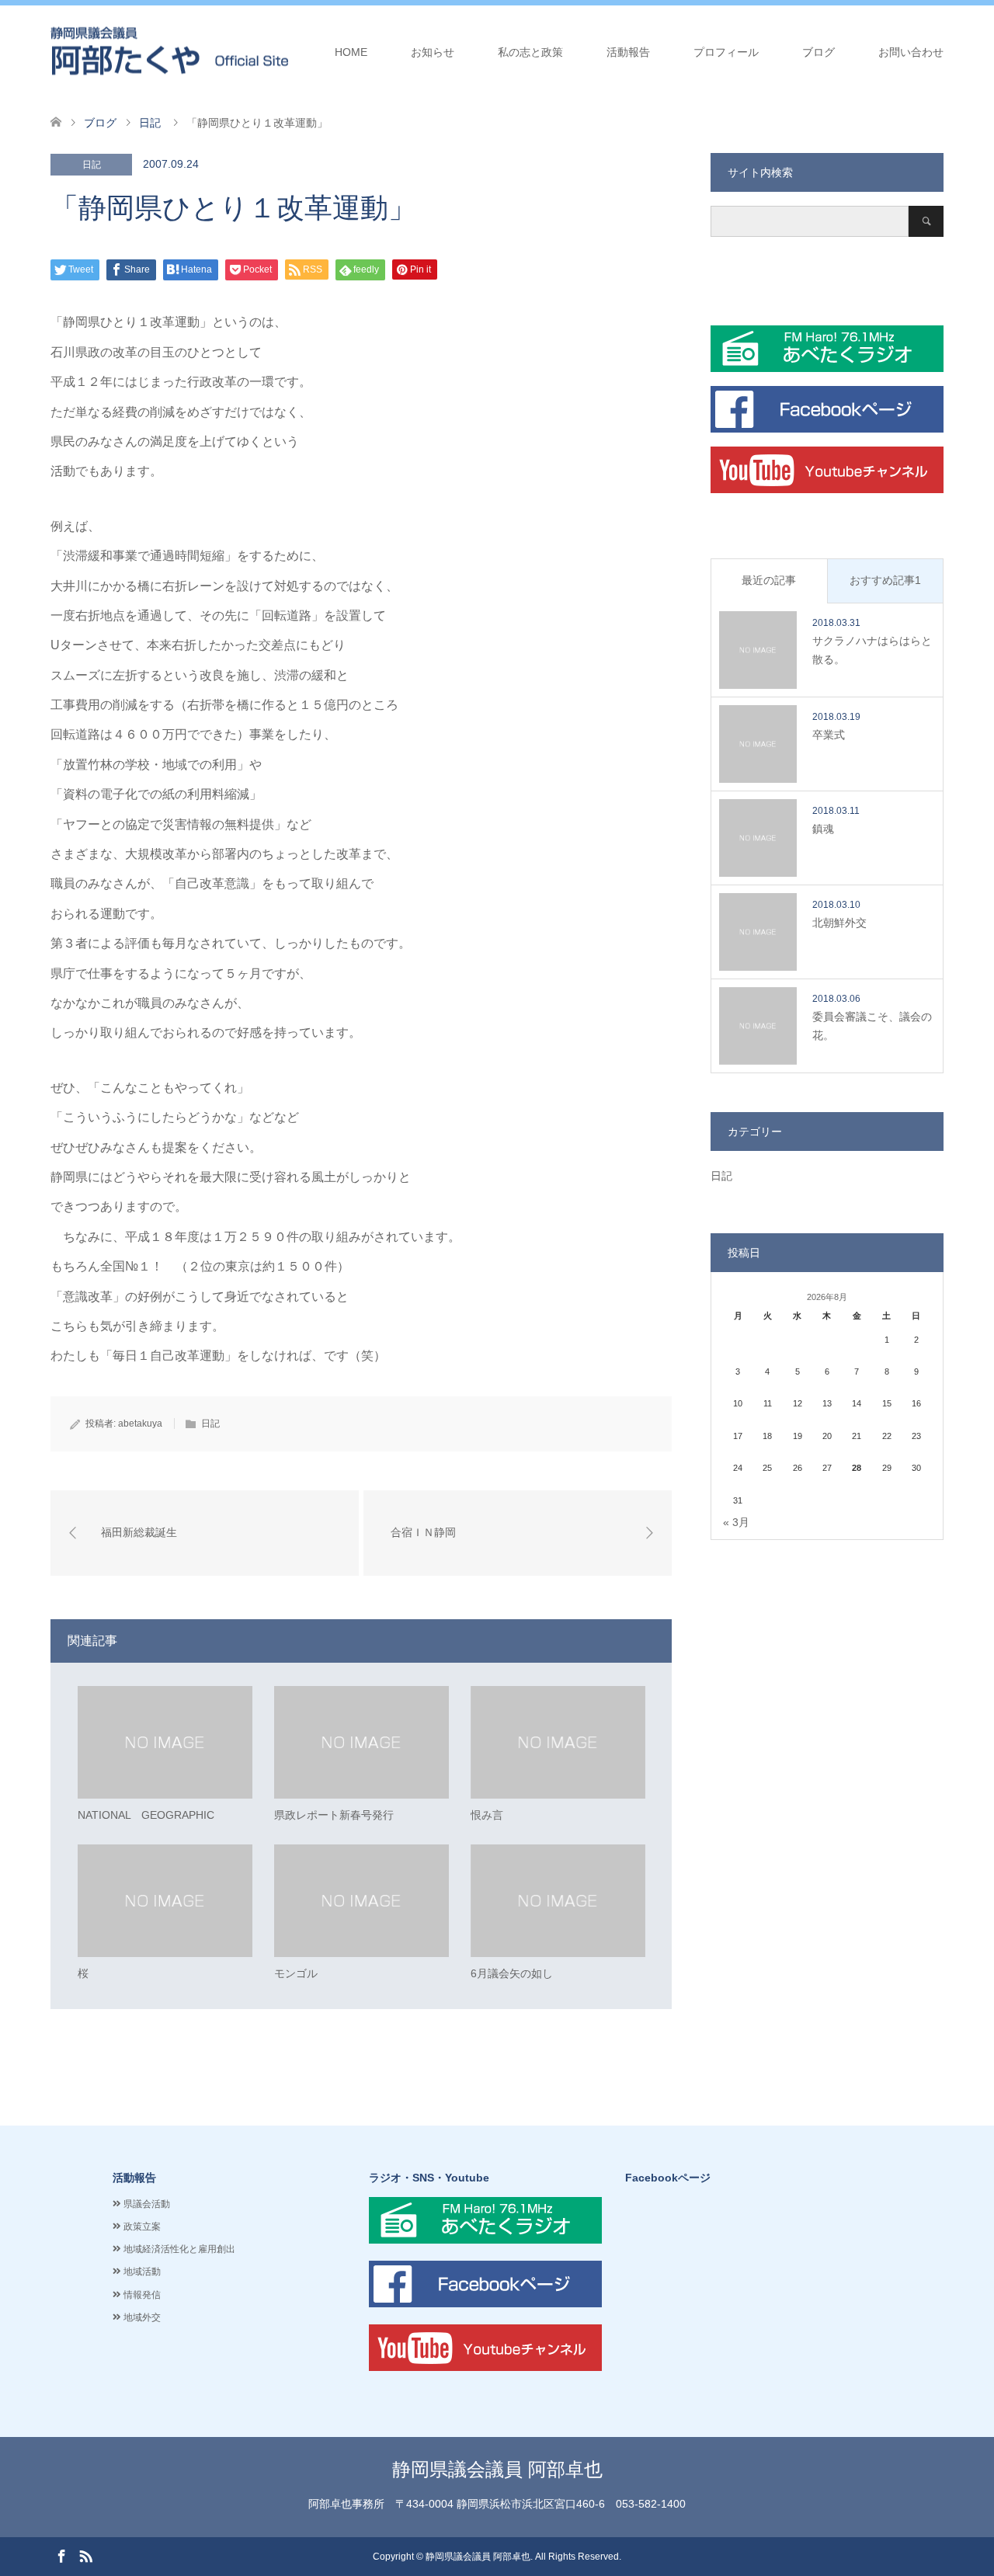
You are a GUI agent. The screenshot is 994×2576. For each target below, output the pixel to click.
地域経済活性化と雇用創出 (179, 2249)
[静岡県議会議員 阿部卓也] (169, 51)
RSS (85, 2555)
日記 (92, 165)
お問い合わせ (911, 52)
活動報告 (628, 52)
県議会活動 (147, 2204)
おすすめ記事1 (885, 580)
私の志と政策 (530, 52)
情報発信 (142, 2295)
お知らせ (433, 52)
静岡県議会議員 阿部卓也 (497, 2469)
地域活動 (142, 2272)
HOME (351, 52)
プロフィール (726, 52)
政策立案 (142, 2227)
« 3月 (736, 1522)
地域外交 (142, 2317)
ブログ (818, 52)
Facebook (61, 2555)
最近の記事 (769, 580)
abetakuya (140, 1424)
